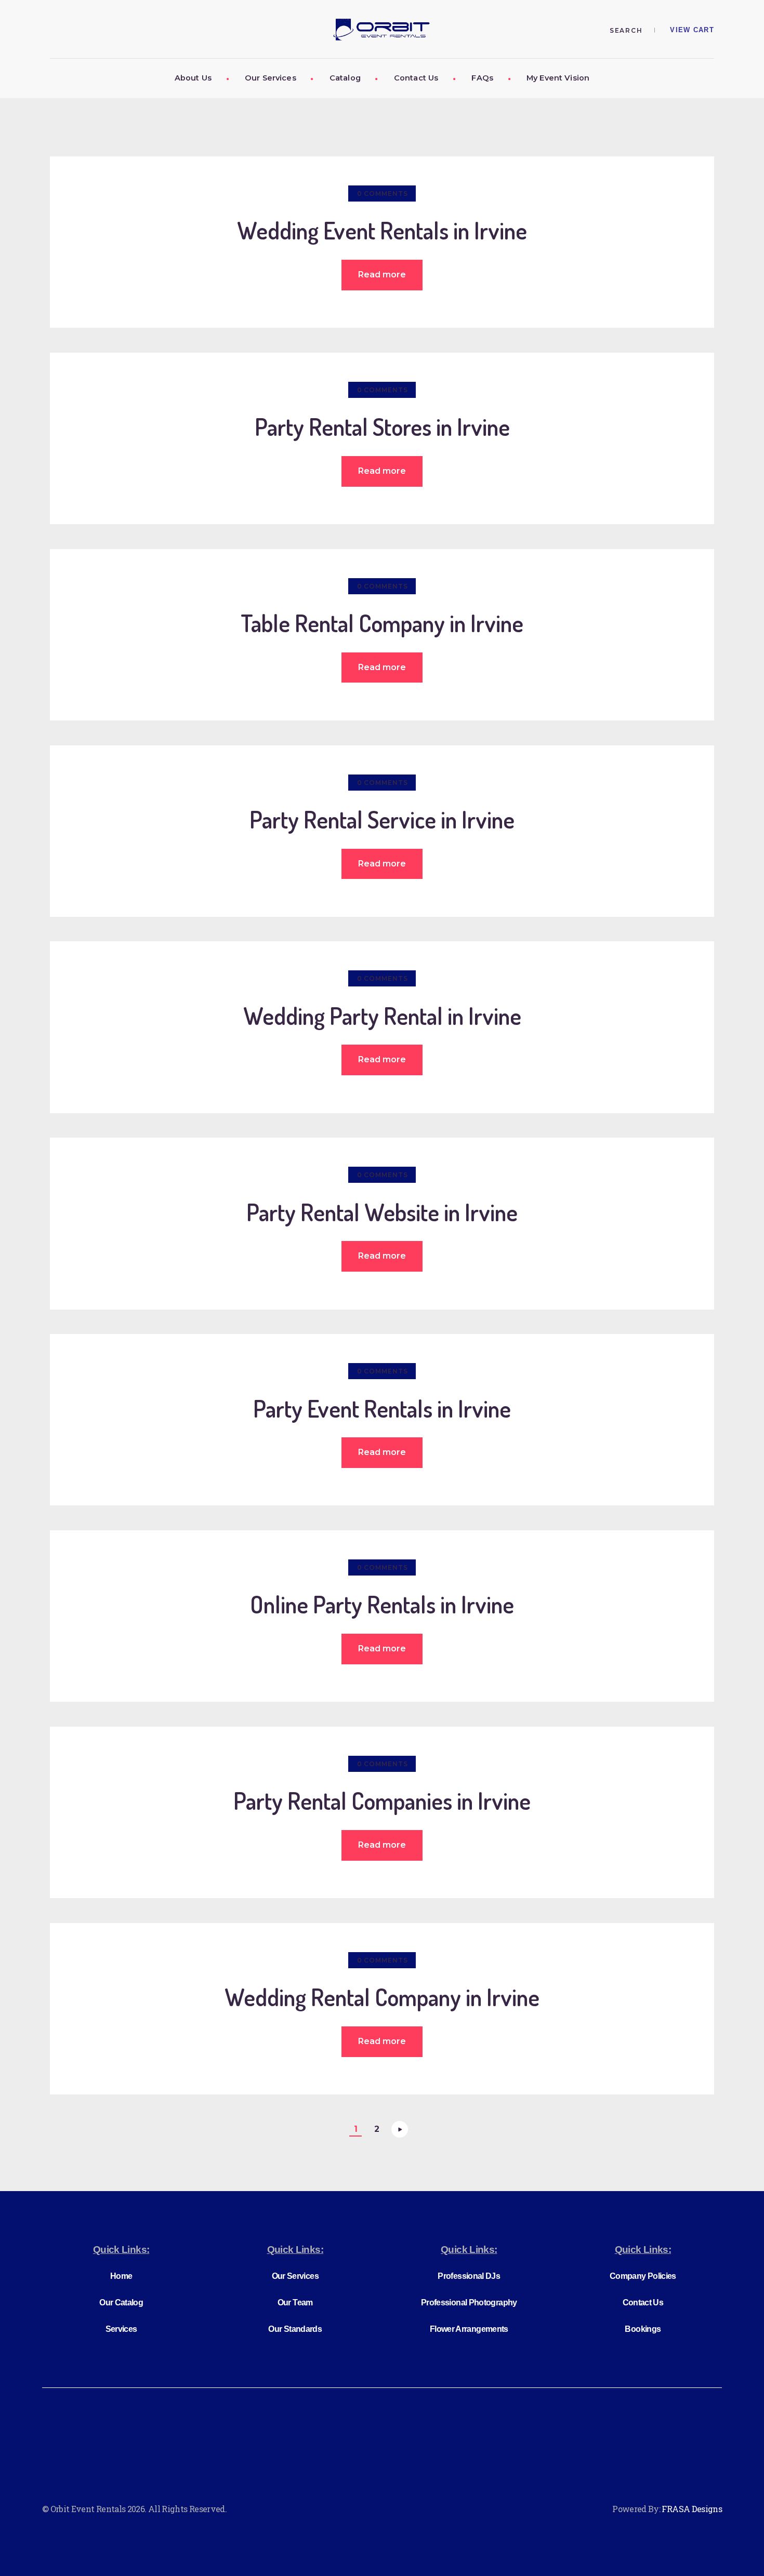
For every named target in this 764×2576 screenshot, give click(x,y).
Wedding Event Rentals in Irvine (382, 231)
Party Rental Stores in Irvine (382, 427)
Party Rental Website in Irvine (382, 1213)
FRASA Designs (692, 2509)
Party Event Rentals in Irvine (382, 1409)
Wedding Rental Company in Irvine (382, 1998)
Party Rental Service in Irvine (382, 820)
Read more (382, 275)
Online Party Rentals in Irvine (382, 1605)
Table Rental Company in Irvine (382, 624)
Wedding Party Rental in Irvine (382, 1016)
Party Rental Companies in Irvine (382, 1801)
